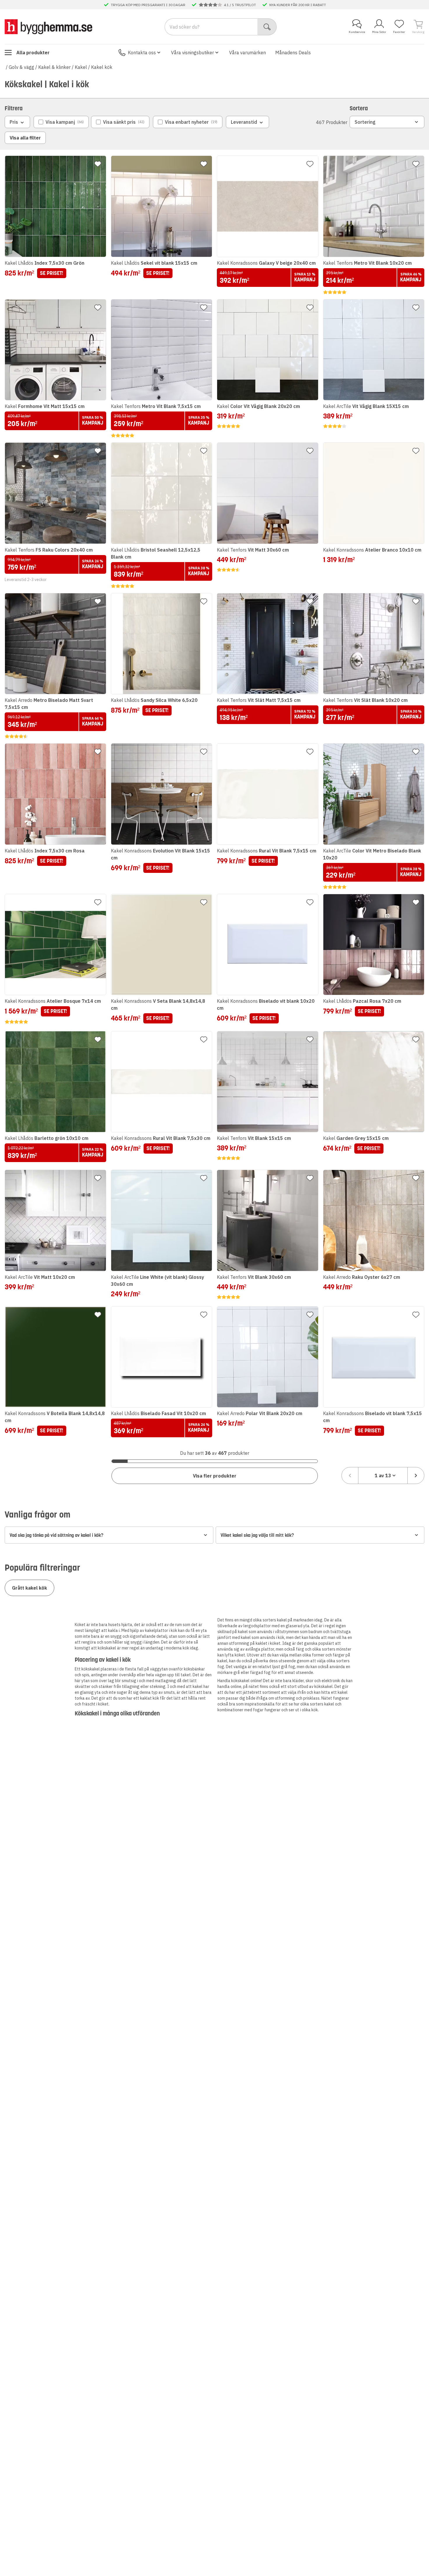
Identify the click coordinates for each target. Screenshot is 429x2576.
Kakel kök (102, 67)
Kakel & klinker (54, 67)
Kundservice (357, 32)
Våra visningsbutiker (192, 53)
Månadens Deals (293, 53)
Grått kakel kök (29, 1588)
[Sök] (267, 27)
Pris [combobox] (14, 122)
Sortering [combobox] (365, 122)
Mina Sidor (379, 32)
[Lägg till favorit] (98, 164)
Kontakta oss (142, 53)
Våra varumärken (247, 53)
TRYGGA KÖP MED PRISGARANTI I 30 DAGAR (148, 5)
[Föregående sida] (350, 1476)
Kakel (81, 67)
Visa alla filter (25, 138)
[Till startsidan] (48, 27)
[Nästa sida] (416, 1476)
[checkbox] (61, 122)
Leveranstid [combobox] (244, 122)
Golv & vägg (21, 67)
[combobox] (383, 1476)
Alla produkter (33, 53)
